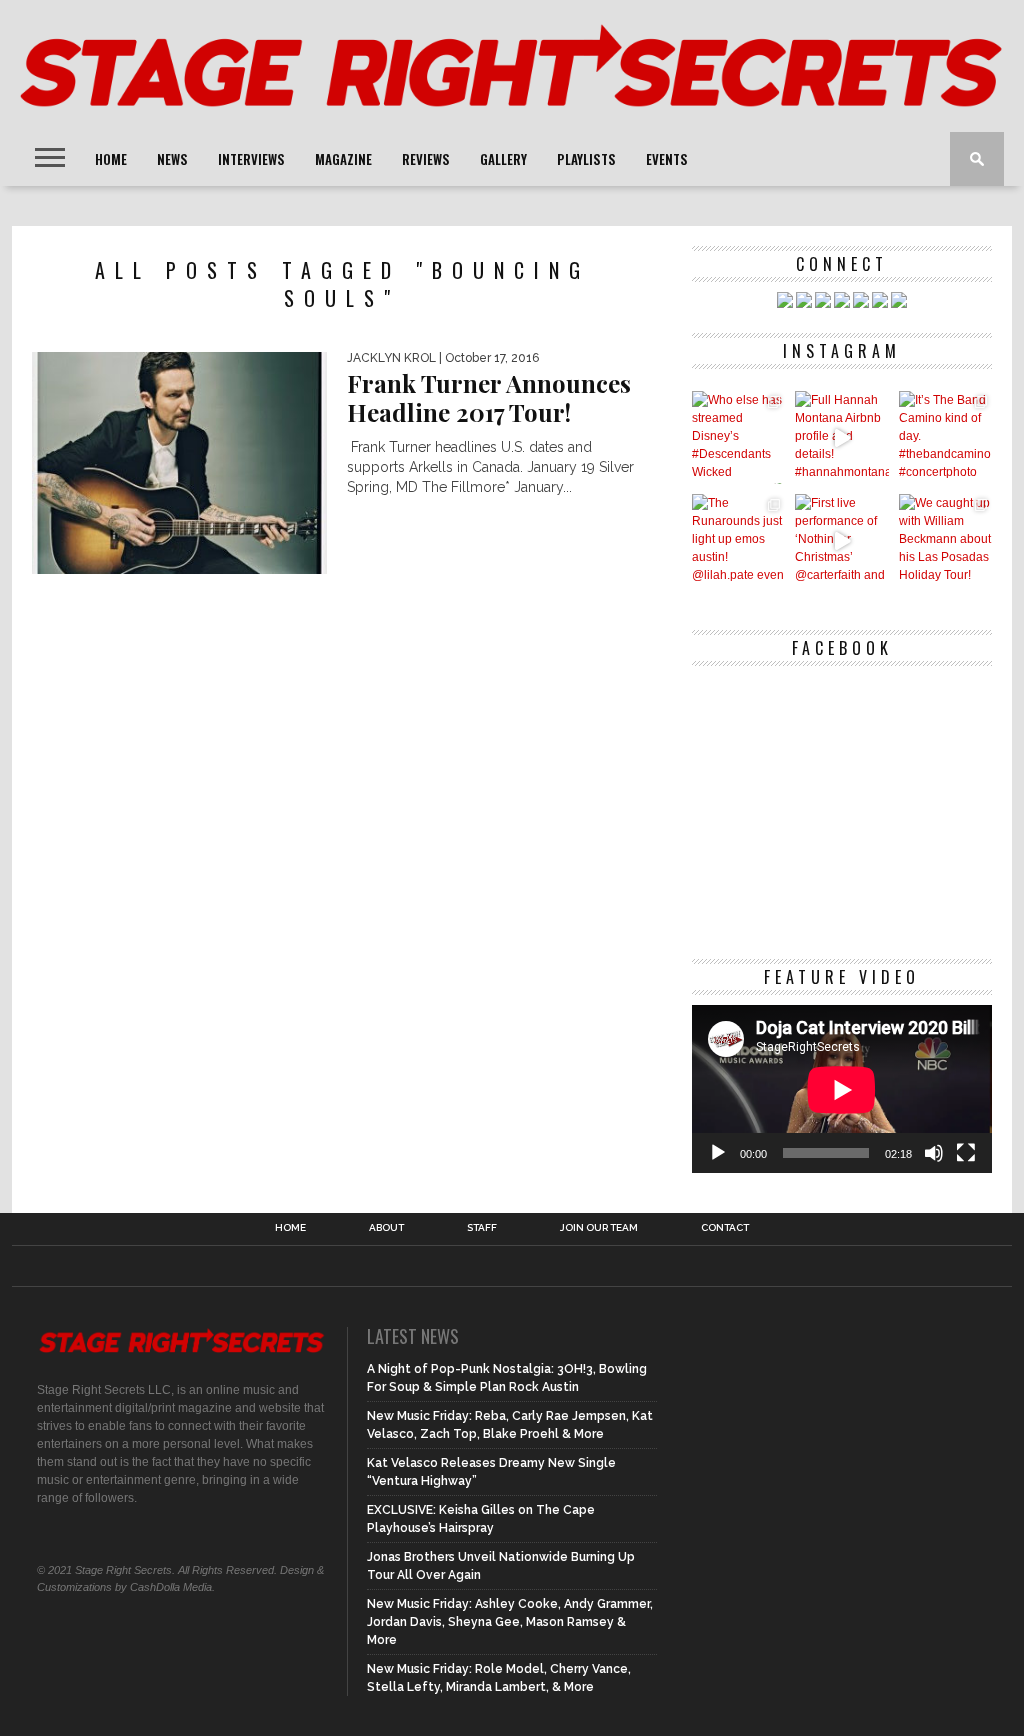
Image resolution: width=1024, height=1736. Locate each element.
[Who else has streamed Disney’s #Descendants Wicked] (738, 437)
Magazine (343, 159)
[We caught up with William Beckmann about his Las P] (945, 540)
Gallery (503, 159)
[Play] (718, 1153)
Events (667, 159)
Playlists (586, 159)
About (386, 1228)
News (172, 159)
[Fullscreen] (966, 1153)
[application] (842, 1089)
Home (111, 159)
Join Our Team (599, 1228)
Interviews (251, 159)
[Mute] (934, 1153)
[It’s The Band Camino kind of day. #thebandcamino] (945, 437)
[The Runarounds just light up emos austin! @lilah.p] (738, 540)
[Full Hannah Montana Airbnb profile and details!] (841, 437)
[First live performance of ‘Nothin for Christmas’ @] (841, 540)
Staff (482, 1228)
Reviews (426, 159)
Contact (725, 1228)
